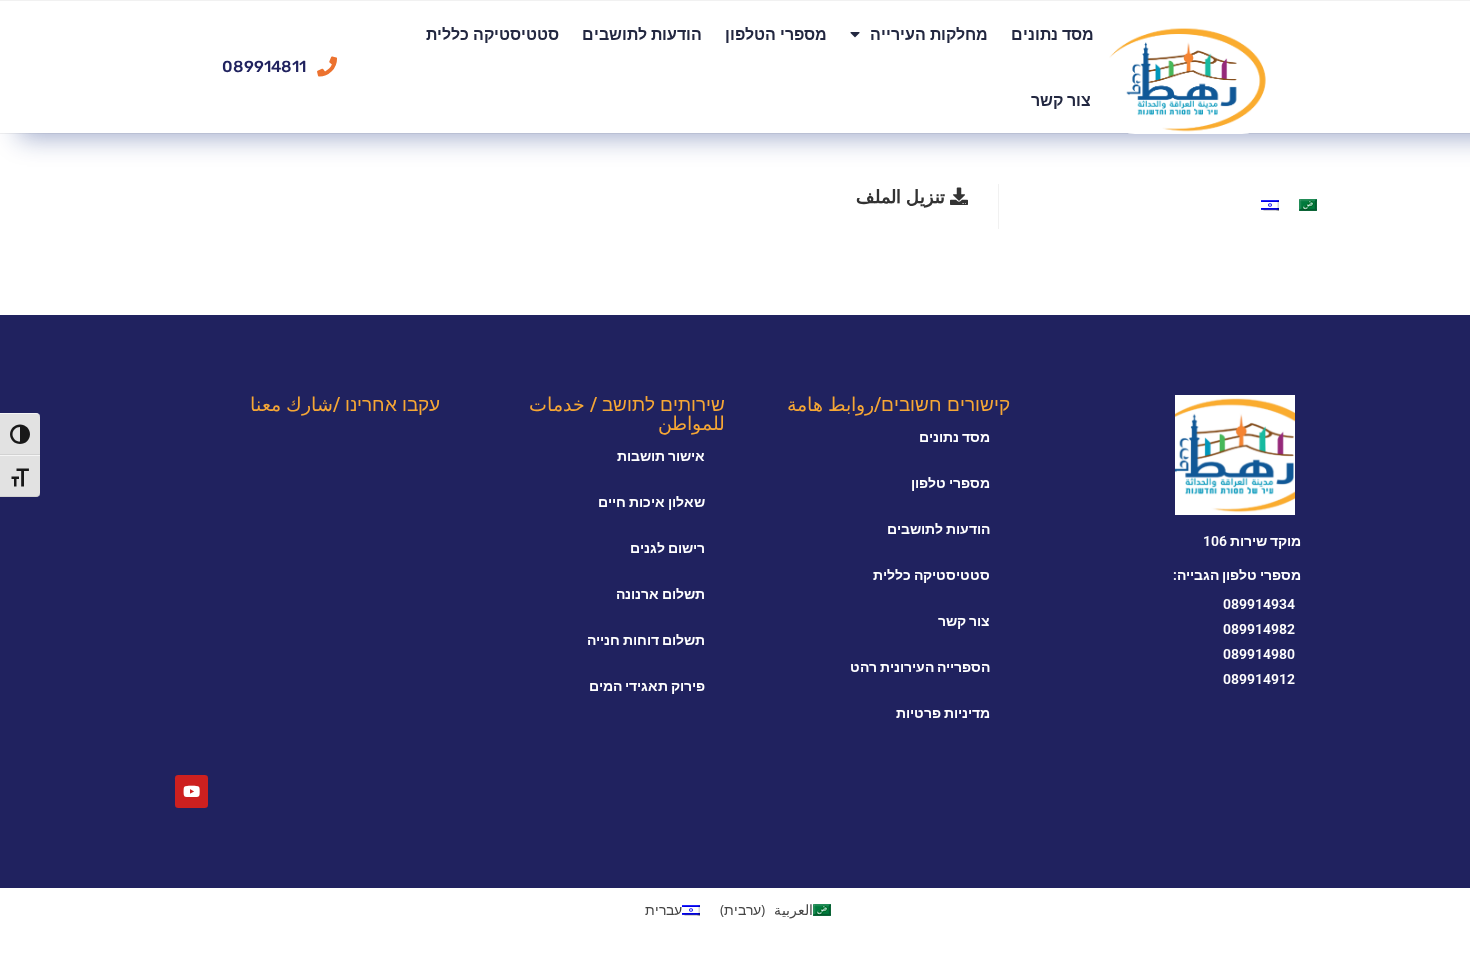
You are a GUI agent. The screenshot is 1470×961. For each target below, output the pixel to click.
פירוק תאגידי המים (647, 686)
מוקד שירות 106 (1252, 541)
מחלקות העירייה (929, 34)
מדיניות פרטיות (943, 713)
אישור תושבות (661, 456)
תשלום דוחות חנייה (646, 640)
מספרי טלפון (950, 483)
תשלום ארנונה (660, 594)
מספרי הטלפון (776, 34)
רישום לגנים (667, 548)
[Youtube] (191, 791)
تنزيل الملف (903, 196)
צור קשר (1061, 100)
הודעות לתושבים (642, 34)
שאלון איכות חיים (651, 502)
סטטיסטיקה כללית (492, 34)
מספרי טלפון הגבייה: (1237, 575)
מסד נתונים (1052, 34)
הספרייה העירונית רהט (920, 667)
